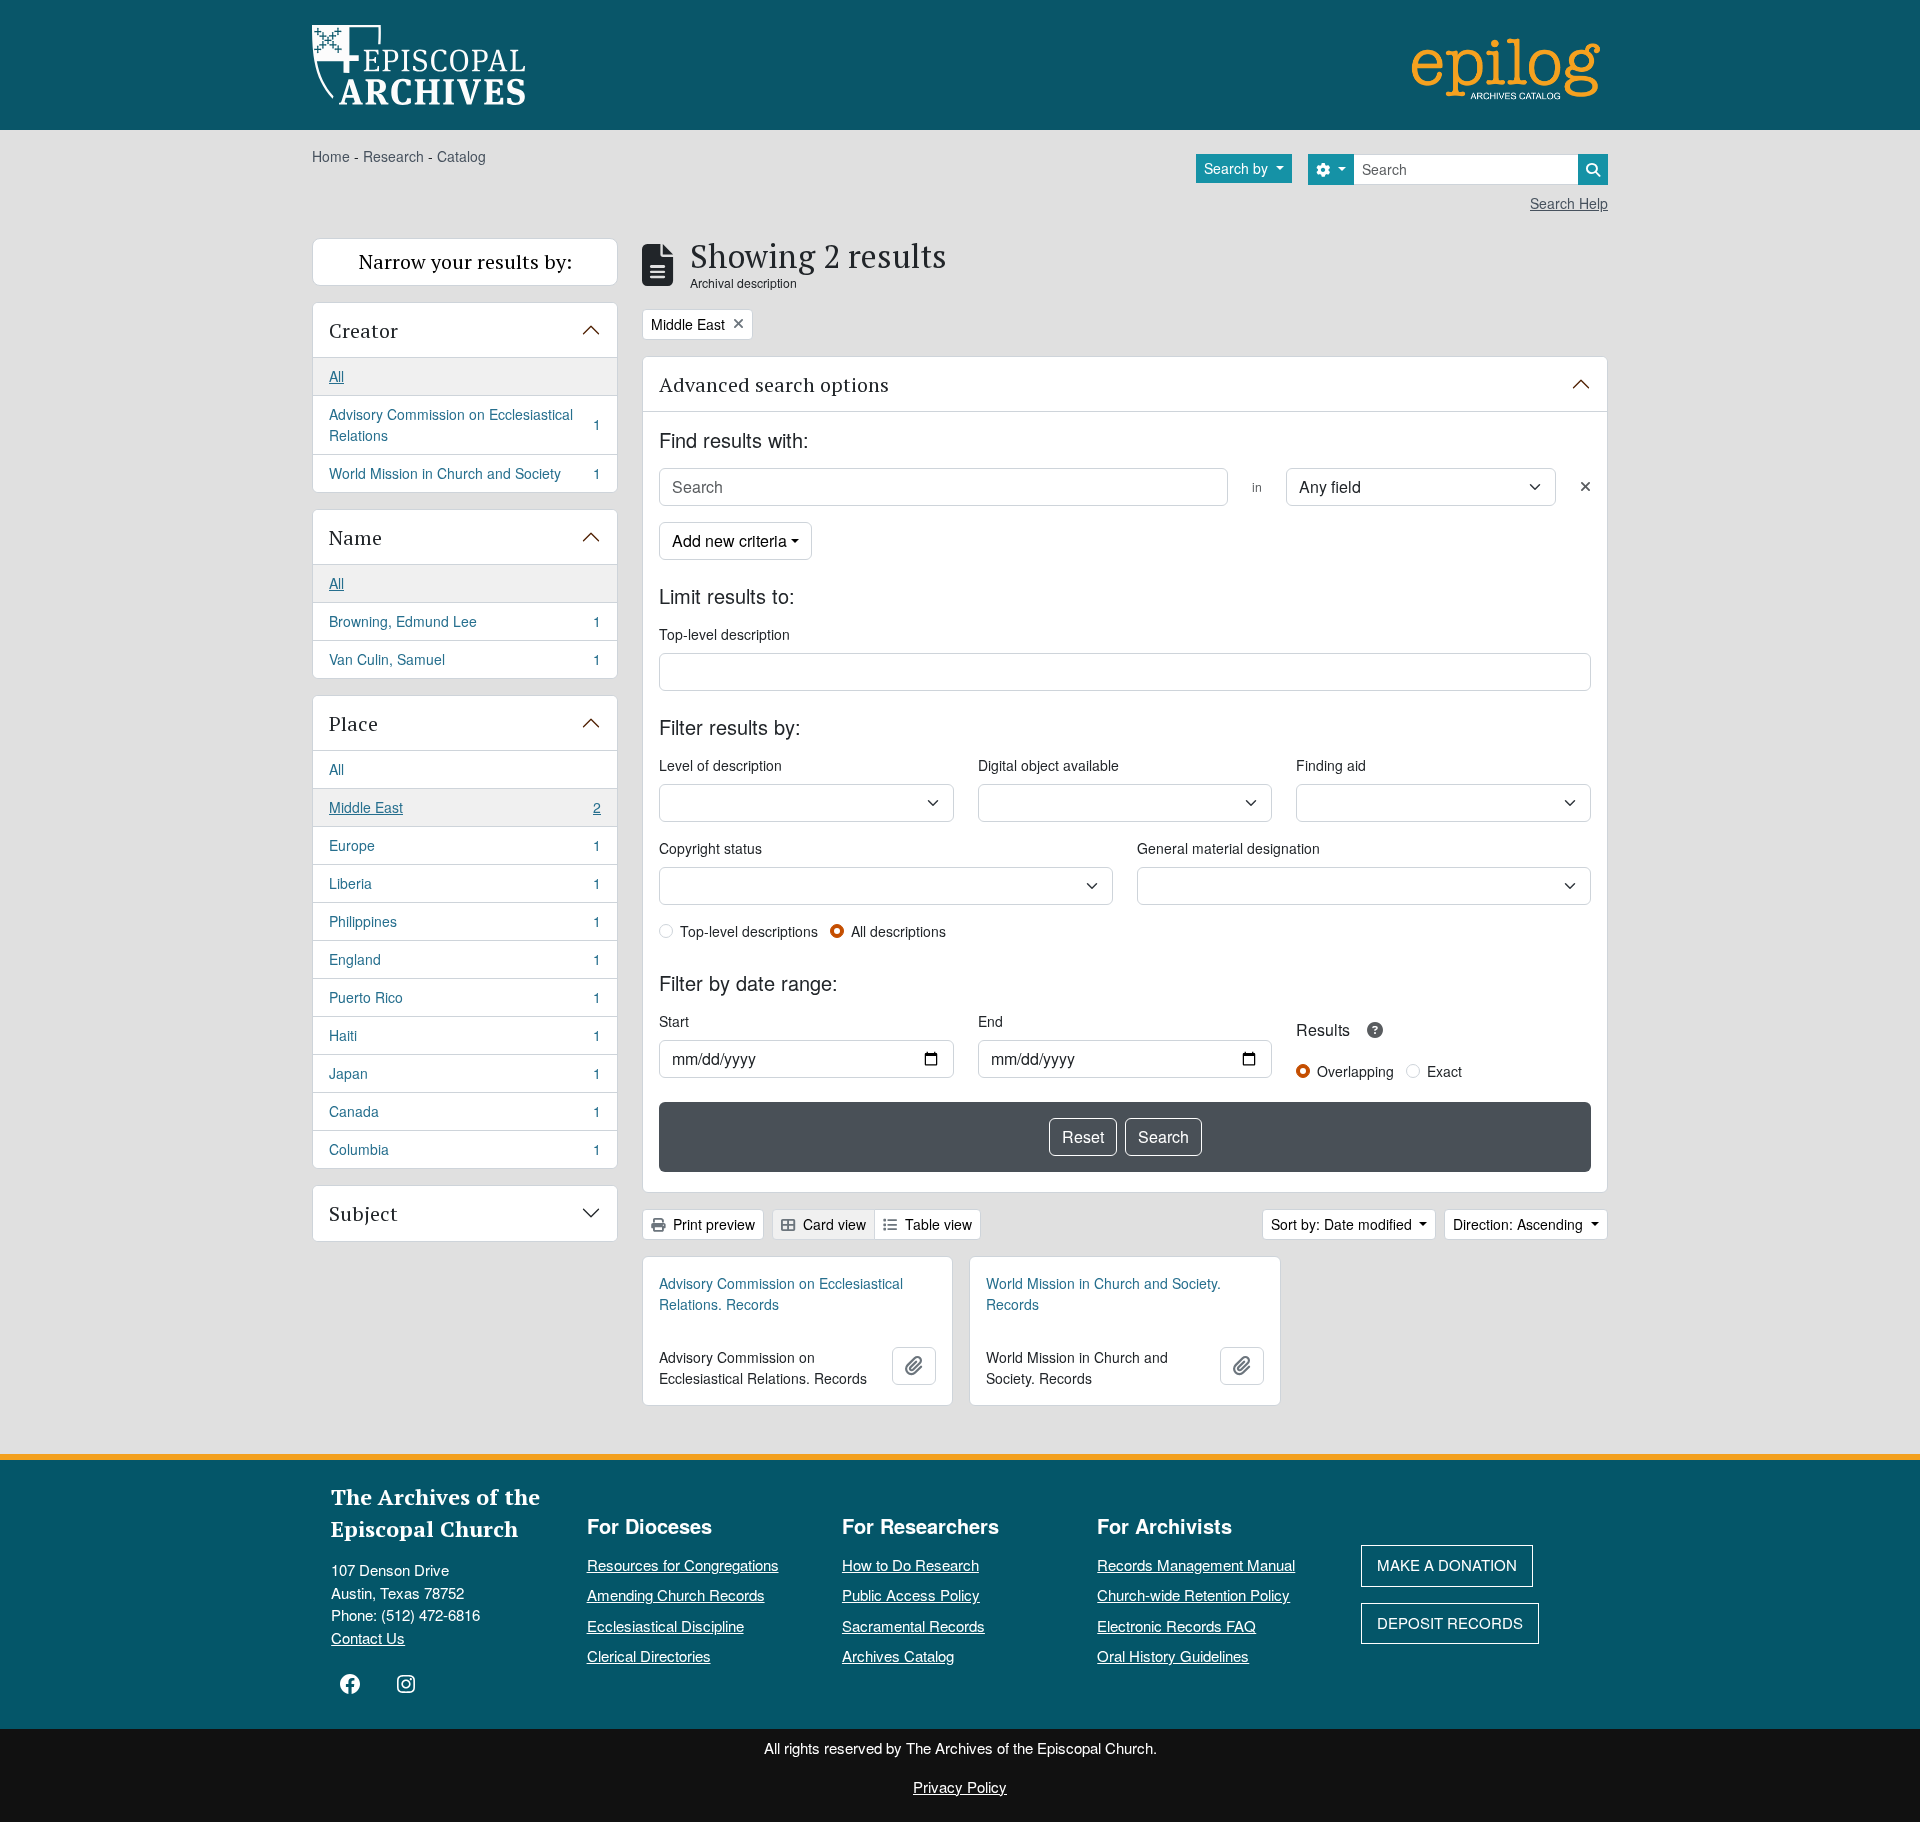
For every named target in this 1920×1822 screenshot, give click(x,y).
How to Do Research (910, 1564)
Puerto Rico (464, 1002)
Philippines (464, 926)
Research (393, 156)
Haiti (464, 1040)
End (990, 1021)
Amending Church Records (676, 1594)
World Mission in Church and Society (464, 477)
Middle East (464, 812)
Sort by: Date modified (1343, 1224)
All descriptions (898, 931)
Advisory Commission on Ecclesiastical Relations (464, 424)
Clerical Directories (649, 1655)
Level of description (720, 765)
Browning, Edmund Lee (464, 626)
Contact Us (368, 1637)
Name (355, 537)
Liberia (464, 888)
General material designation (1228, 848)
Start (674, 1021)
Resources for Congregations (683, 1564)
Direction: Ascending (1520, 1224)
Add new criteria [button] (729, 540)
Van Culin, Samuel (464, 663)
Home (331, 156)
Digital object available (1048, 765)
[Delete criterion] (1585, 486)
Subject (363, 1213)
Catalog (461, 156)
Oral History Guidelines (1173, 1655)
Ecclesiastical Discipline (665, 1625)
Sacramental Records (913, 1625)
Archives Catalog (898, 1655)
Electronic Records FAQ (1176, 1625)
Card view (832, 1224)
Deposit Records (1450, 1622)
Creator (363, 330)
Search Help (1569, 203)
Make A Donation (1447, 1564)
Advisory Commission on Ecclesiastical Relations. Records (781, 1293)
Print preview (712, 1224)
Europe (464, 850)
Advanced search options (774, 384)
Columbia (464, 1153)
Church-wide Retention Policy (1193, 1594)
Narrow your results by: (465, 261)
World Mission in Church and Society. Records (1103, 1293)
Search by (1238, 168)
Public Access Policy (911, 1594)
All (336, 376)
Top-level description (724, 634)
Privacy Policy (960, 1786)
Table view (936, 1224)
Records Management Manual (1196, 1564)
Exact (1444, 1071)
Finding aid (1331, 765)
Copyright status (710, 848)
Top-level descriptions (749, 931)
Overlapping (1355, 1071)
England (464, 964)
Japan (464, 1078)
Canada (464, 1116)
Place (353, 723)
